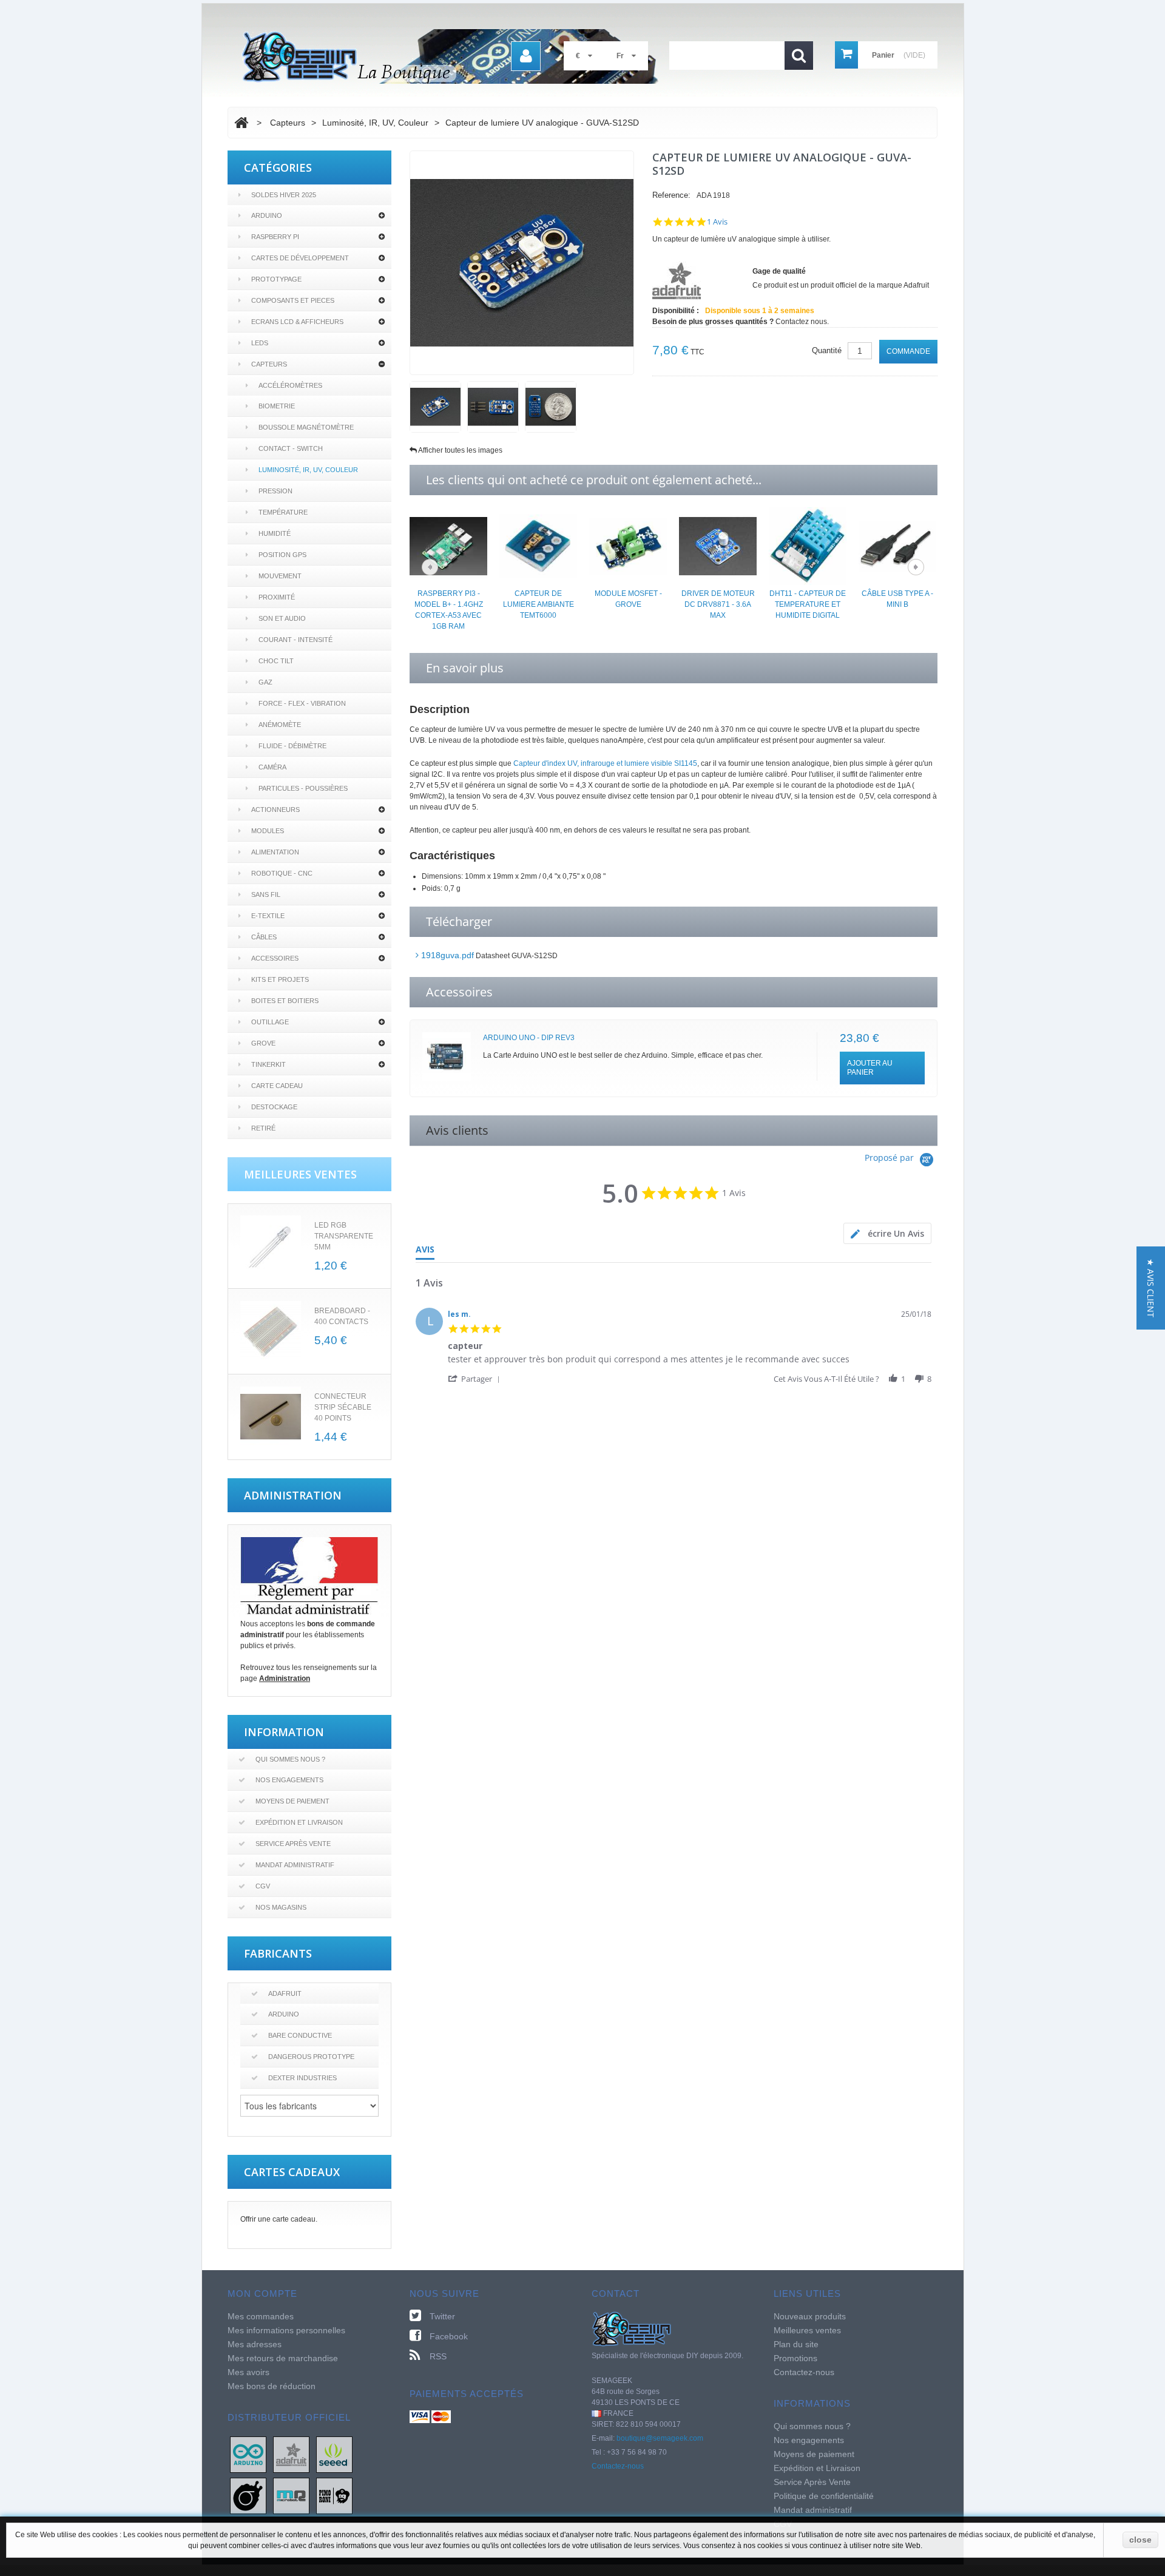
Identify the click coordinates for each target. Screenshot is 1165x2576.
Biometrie (277, 406)
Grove (263, 1043)
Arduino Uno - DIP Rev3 (529, 1038)
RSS (438, 2356)
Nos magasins (281, 1907)
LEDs (260, 343)
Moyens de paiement (292, 1801)
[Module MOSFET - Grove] (628, 546)
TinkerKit (268, 1064)
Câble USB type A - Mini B (897, 599)
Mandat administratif (295, 1865)
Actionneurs (275, 810)
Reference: (671, 195)
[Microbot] (291, 2495)
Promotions (795, 2358)
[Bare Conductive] (248, 2495)
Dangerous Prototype (311, 2057)
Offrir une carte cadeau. (279, 2219)
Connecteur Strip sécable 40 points (343, 1407)
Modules (268, 831)
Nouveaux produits (810, 2316)
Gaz (265, 682)
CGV (263, 1886)
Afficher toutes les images (460, 450)
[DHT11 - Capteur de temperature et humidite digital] (808, 546)
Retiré (263, 1128)
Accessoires (275, 958)
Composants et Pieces (293, 300)
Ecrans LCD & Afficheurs (297, 322)
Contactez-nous (618, 2466)
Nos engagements (289, 1780)
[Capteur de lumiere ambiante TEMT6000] (538, 546)
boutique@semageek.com (660, 2438)
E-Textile (268, 916)
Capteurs (269, 364)
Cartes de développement (300, 258)
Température (283, 512)
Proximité (277, 597)
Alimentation (275, 852)
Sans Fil (266, 894)
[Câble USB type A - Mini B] (897, 546)
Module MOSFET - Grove (628, 599)
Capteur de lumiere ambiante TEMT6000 (539, 604)
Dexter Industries (302, 2078)
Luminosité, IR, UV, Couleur (308, 470)
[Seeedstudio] (334, 2454)
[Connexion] (526, 56)
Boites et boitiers (285, 1001)
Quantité (827, 350)
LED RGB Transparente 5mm (344, 1236)
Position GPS (282, 555)
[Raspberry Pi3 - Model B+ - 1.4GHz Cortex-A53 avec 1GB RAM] (448, 546)
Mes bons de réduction (272, 2386)
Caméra (272, 767)
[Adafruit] (291, 2454)
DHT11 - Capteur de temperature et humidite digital (808, 604)
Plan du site (796, 2344)
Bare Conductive (300, 2035)
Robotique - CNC (282, 873)
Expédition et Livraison (299, 1822)
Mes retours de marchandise (283, 2358)
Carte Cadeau (277, 1086)
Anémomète (280, 725)
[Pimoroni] (334, 2495)
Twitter (442, 2316)
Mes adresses (255, 2344)
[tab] (887, 1233)
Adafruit (285, 1993)
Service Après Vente (293, 1844)
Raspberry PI (275, 237)
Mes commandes (261, 2316)
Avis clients (457, 1130)
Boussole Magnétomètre (306, 427)
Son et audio (282, 618)
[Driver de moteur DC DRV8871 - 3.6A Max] (718, 546)
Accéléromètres (290, 385)
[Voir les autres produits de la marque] (677, 280)
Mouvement (280, 576)
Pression (275, 491)
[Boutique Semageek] (455, 56)
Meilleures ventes (807, 2330)
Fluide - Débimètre (292, 746)
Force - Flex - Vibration (302, 703)
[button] (476, 1378)
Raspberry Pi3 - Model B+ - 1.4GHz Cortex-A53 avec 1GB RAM (449, 610)
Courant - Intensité (295, 640)
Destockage (274, 1107)
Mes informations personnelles (286, 2330)
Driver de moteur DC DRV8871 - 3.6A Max (718, 604)
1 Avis (717, 222)
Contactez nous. (802, 322)
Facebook (449, 2336)
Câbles (264, 937)
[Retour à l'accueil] (241, 123)
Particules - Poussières (303, 788)
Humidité (275, 533)
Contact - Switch (291, 448)
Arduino (267, 215)
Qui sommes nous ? (290, 1759)
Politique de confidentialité (824, 2496)
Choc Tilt (276, 661)
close (1140, 2540)
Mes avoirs (248, 2372)
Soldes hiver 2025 (284, 195)
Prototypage (276, 279)
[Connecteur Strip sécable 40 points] (271, 1417)
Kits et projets (280, 979)
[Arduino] (248, 2454)
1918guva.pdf (446, 955)
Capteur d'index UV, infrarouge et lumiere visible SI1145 (605, 763)
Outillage (270, 1022)
